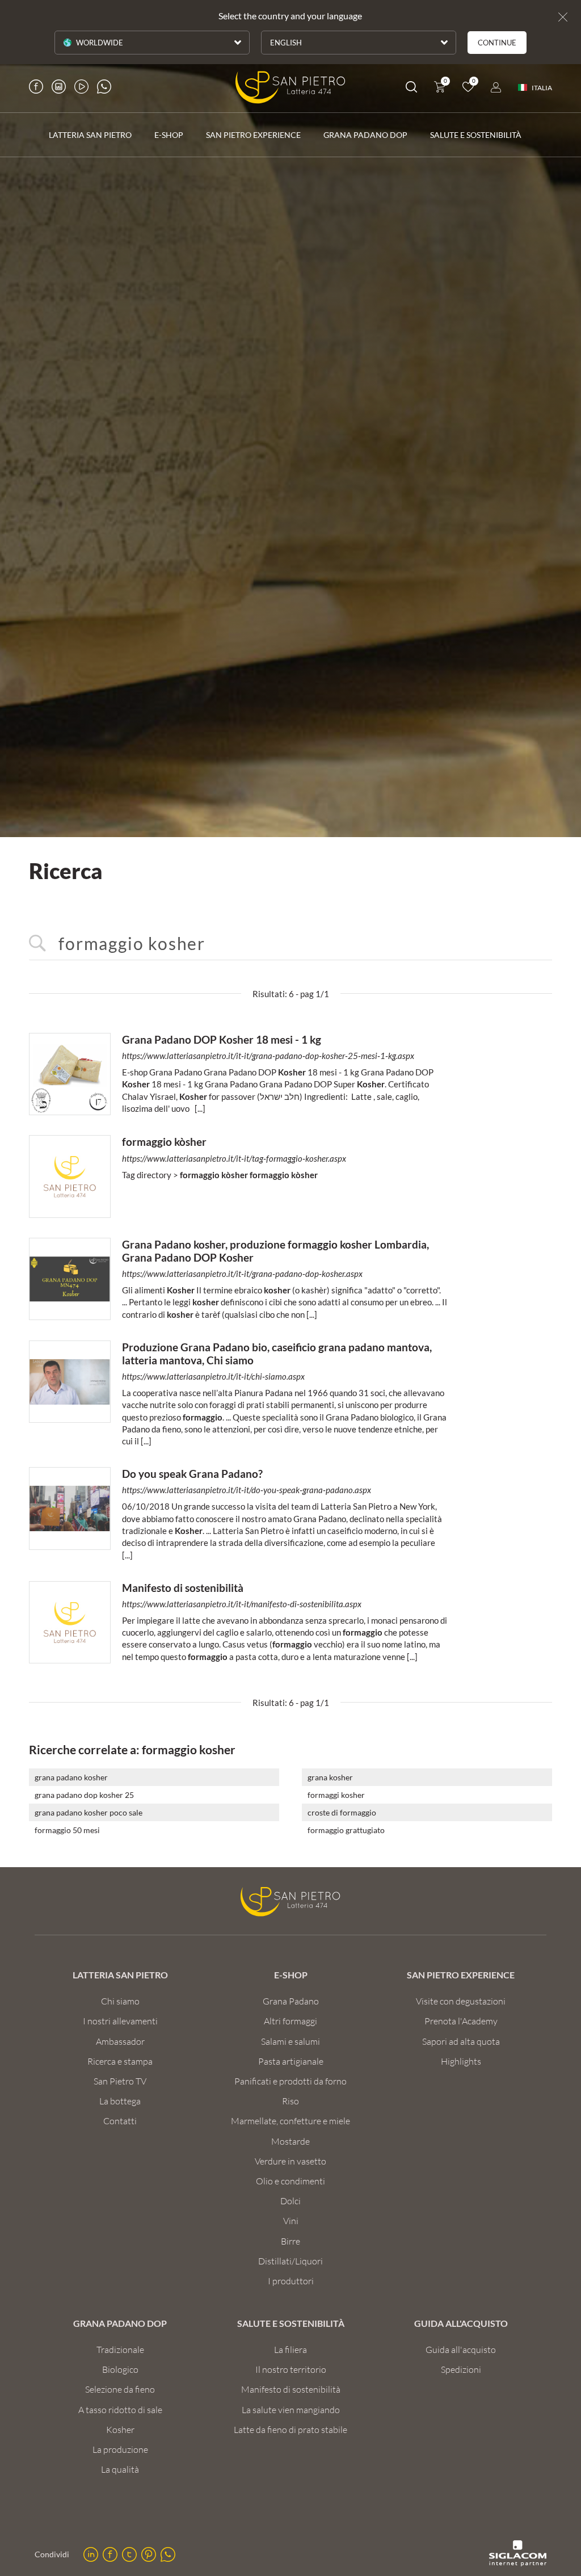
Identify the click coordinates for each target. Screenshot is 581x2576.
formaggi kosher (336, 1795)
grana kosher (330, 1777)
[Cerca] (411, 89)
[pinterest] (149, 2554)
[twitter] (129, 2554)
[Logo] (290, 87)
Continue (497, 43)
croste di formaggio (342, 1812)
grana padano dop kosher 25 (84, 1795)
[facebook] (110, 2554)
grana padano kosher (71, 1777)
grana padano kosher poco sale (89, 1812)
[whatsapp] (168, 2554)
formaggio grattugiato (346, 1830)
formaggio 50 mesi (67, 1830)
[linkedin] (91, 2554)
